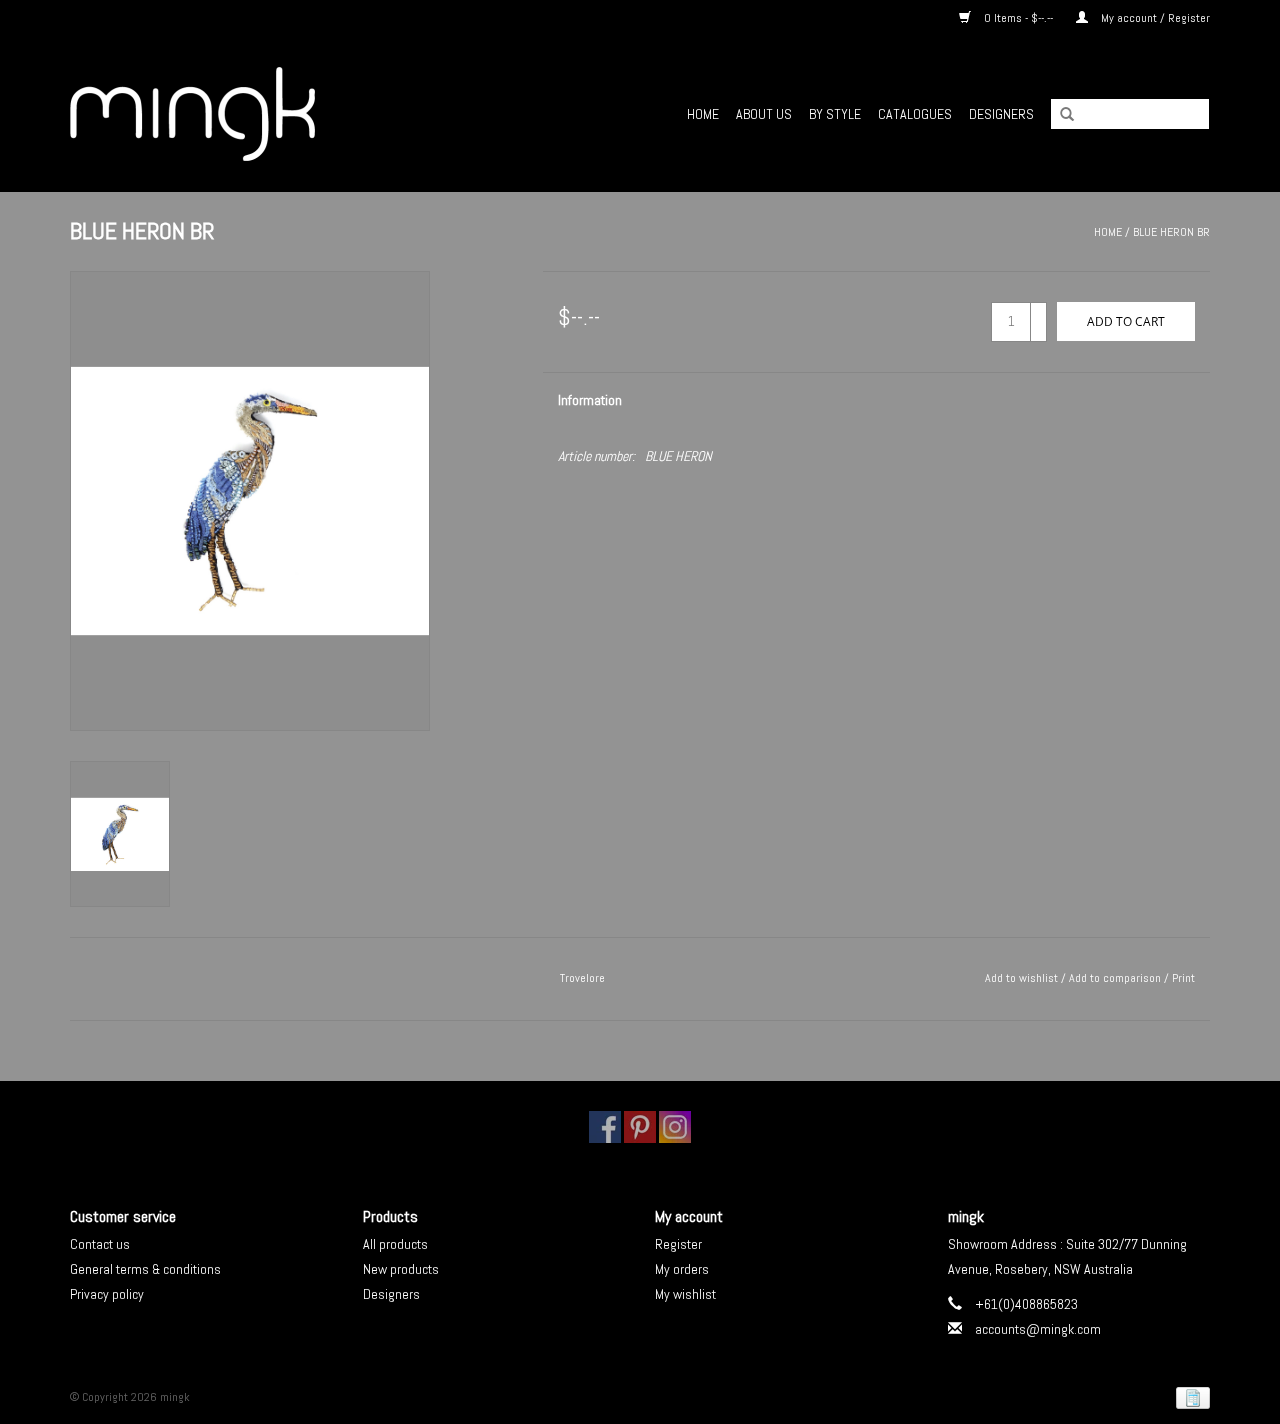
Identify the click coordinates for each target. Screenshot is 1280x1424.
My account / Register (1154, 18)
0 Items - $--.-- (1018, 18)
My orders (682, 1269)
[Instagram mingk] (675, 1127)
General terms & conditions (145, 1269)
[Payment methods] (1189, 1398)
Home (703, 114)
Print (1183, 978)
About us (764, 114)
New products (401, 1269)
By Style (835, 114)
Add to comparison (1116, 978)
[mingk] (250, 114)
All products (395, 1244)
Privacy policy (107, 1294)
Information (590, 400)
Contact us (100, 1244)
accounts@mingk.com (1038, 1329)
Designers (1001, 114)
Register (678, 1244)
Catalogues (915, 114)
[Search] (1060, 115)
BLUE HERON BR (1171, 232)
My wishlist (685, 1294)
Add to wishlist (1021, 978)
